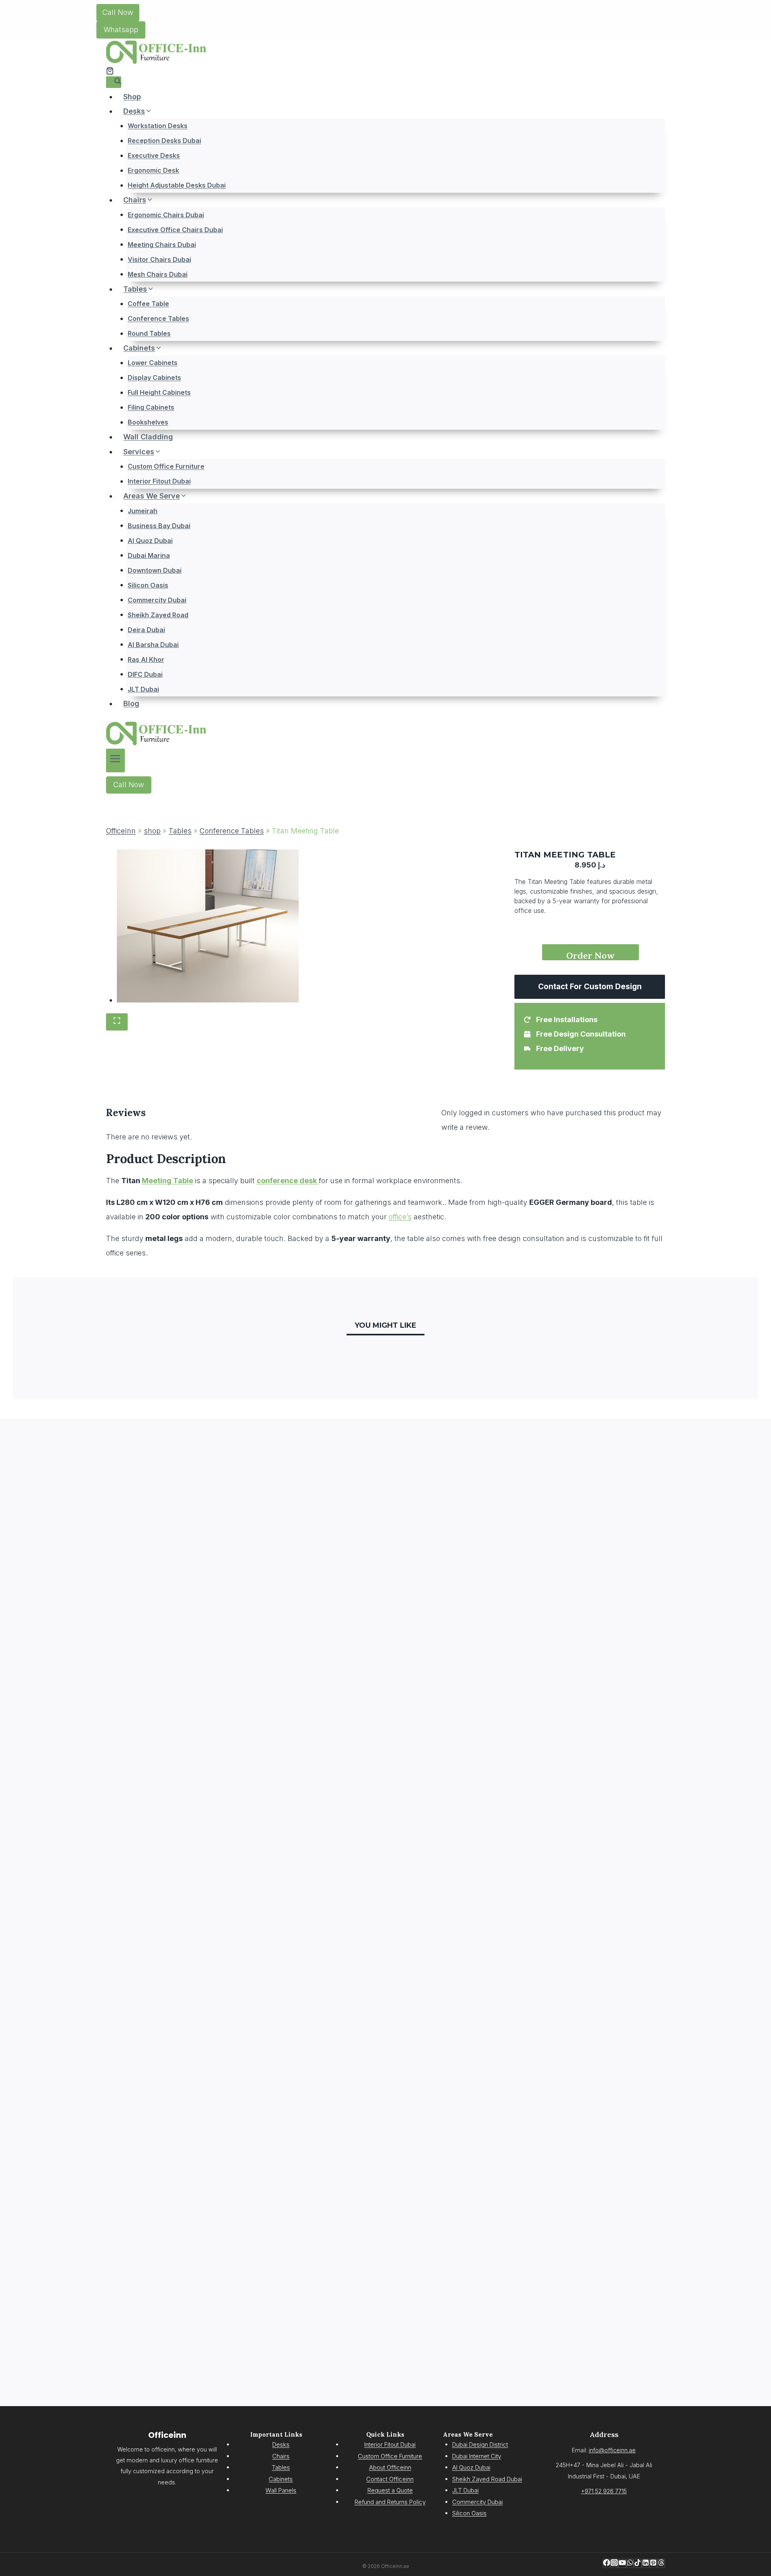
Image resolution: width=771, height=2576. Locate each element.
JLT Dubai (143, 689)
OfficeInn (121, 831)
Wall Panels (281, 2490)
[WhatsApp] (630, 2563)
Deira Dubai (146, 629)
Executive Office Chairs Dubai (175, 229)
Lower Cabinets (153, 363)
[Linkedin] (646, 2563)
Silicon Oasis (148, 585)
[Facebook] (607, 2563)
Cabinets (281, 2479)
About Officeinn (390, 2467)
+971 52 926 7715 (604, 2491)
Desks (281, 2444)
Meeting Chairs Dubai (162, 244)
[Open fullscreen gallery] (117, 1022)
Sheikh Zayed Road (158, 614)
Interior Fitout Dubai (159, 481)
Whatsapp (121, 30)
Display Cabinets (154, 378)
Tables (180, 831)
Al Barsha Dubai (153, 644)
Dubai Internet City (477, 2456)
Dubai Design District (480, 2444)
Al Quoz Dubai (150, 540)
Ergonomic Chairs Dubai (166, 214)
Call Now (118, 12)
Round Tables (149, 333)
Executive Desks (154, 155)
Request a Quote (390, 2490)
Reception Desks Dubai (164, 141)
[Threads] (661, 2563)
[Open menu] (115, 760)
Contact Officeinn (390, 2479)
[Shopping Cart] (110, 71)
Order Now (590, 955)
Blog (131, 703)
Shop (132, 97)
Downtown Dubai (155, 570)
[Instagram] (614, 2563)
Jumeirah (143, 510)
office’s (400, 1217)
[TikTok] (637, 2563)
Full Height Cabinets (159, 392)
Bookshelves (148, 422)
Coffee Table (148, 304)
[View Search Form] (114, 82)
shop (152, 831)
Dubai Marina (149, 555)
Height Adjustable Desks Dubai (177, 185)
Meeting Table (167, 1181)
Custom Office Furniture (166, 466)
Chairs (281, 2456)
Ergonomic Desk (153, 170)
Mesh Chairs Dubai (158, 274)
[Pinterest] (653, 2563)
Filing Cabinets (151, 407)
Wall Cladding (148, 437)
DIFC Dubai (145, 674)
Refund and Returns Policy (390, 2502)
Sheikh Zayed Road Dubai (487, 2479)
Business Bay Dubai (159, 525)
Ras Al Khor (146, 659)
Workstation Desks (158, 126)
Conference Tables (158, 318)
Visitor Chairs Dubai (159, 259)
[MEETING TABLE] (208, 926)
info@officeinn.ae (612, 2450)
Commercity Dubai (157, 600)
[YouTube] (622, 2563)
